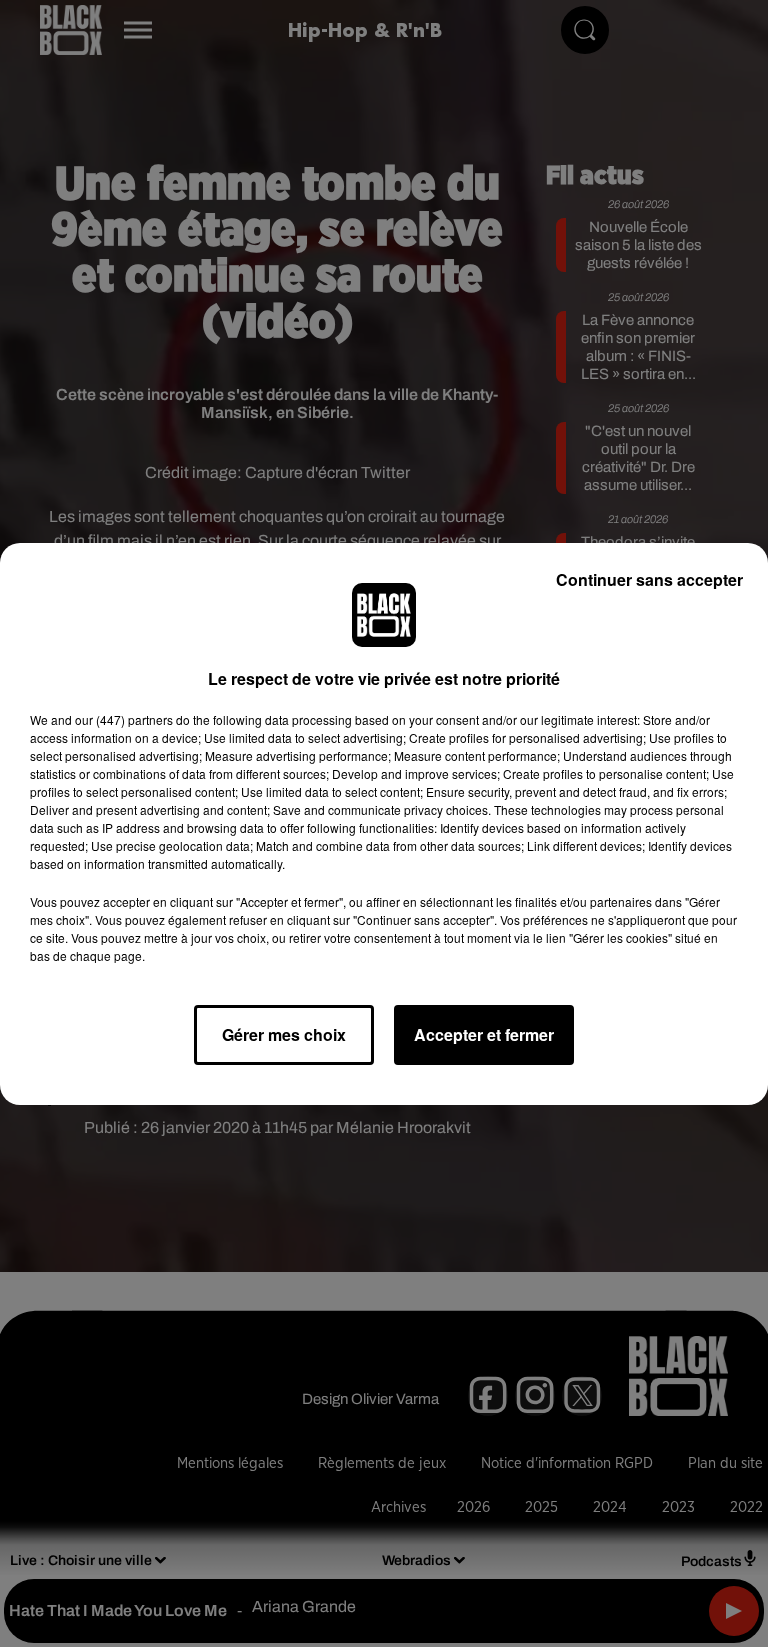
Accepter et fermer (484, 1034)
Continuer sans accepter (649, 579)
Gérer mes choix (284, 1034)
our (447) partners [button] (124, 719)
